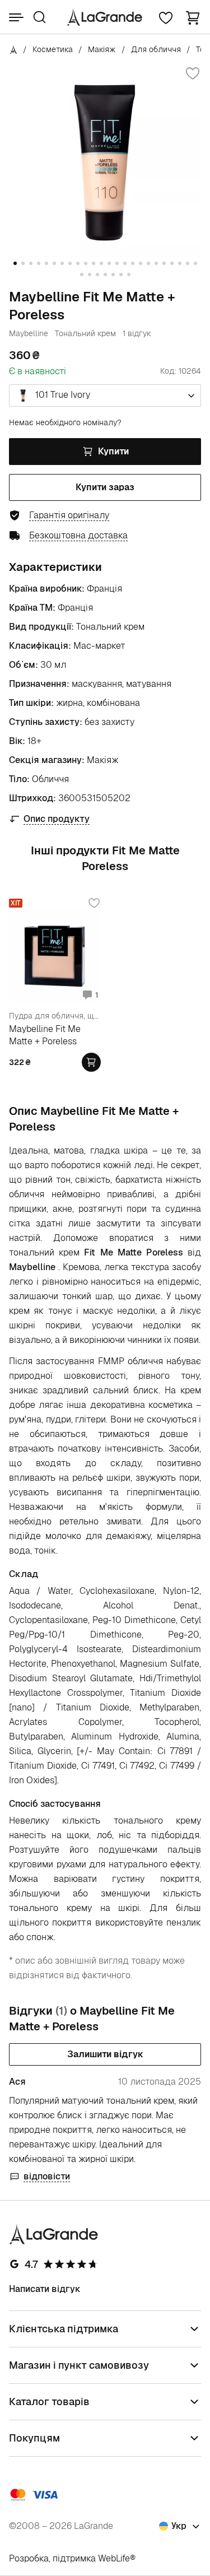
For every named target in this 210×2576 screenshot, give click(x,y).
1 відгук (137, 333)
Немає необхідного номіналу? (65, 422)
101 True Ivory (62, 395)
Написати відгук (45, 2289)
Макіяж (102, 49)
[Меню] (16, 17)
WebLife (114, 2558)
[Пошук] (39, 17)
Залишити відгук (105, 2054)
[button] (193, 17)
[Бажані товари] (166, 17)
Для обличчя (156, 49)
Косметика (53, 49)
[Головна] (14, 49)
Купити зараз (105, 487)
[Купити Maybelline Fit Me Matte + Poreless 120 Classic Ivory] (91, 1062)
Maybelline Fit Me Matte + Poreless (45, 1035)
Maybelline (29, 333)
